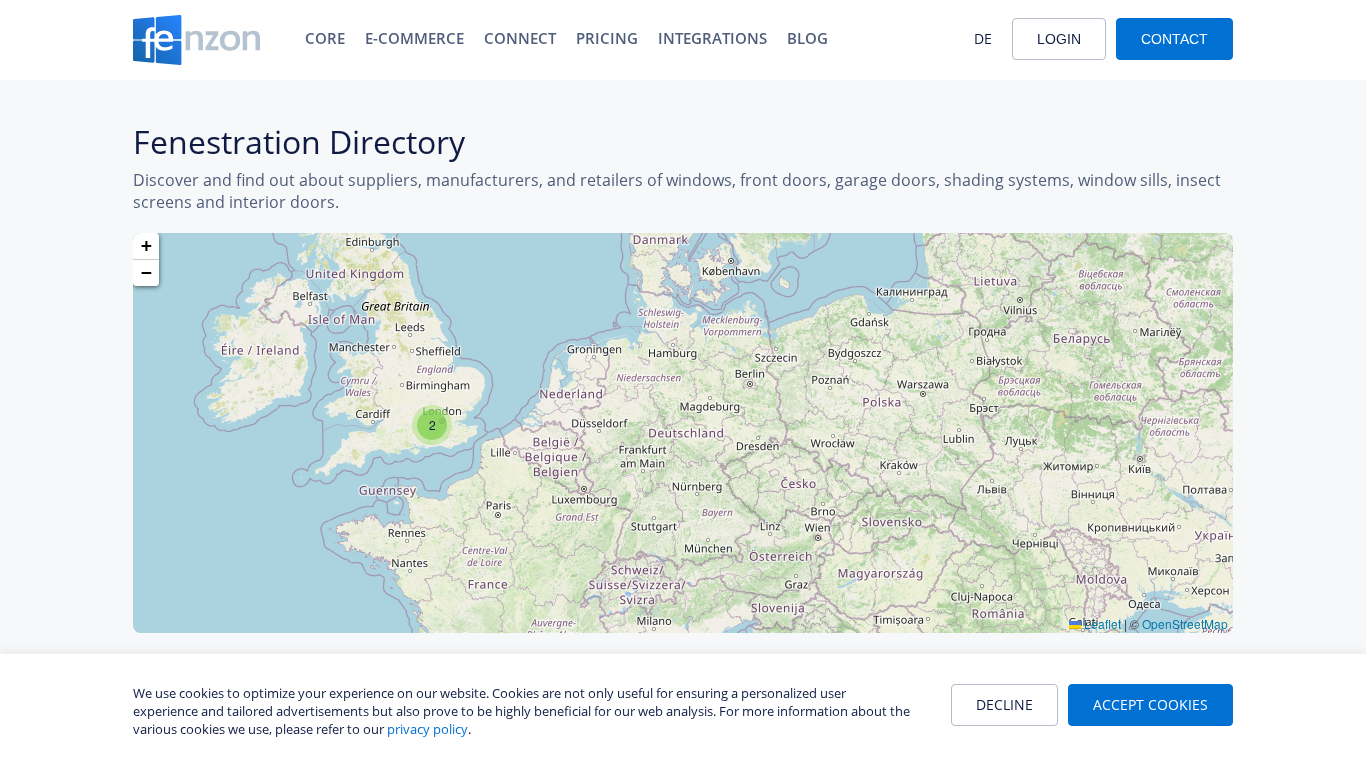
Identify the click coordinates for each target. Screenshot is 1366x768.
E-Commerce (414, 38)
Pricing (607, 38)
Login (1059, 39)
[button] (432, 425)
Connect (520, 38)
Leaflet (1101, 623)
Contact (1174, 39)
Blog (807, 38)
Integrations (712, 38)
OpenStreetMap (1185, 623)
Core (325, 38)
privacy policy (427, 729)
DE (983, 38)
